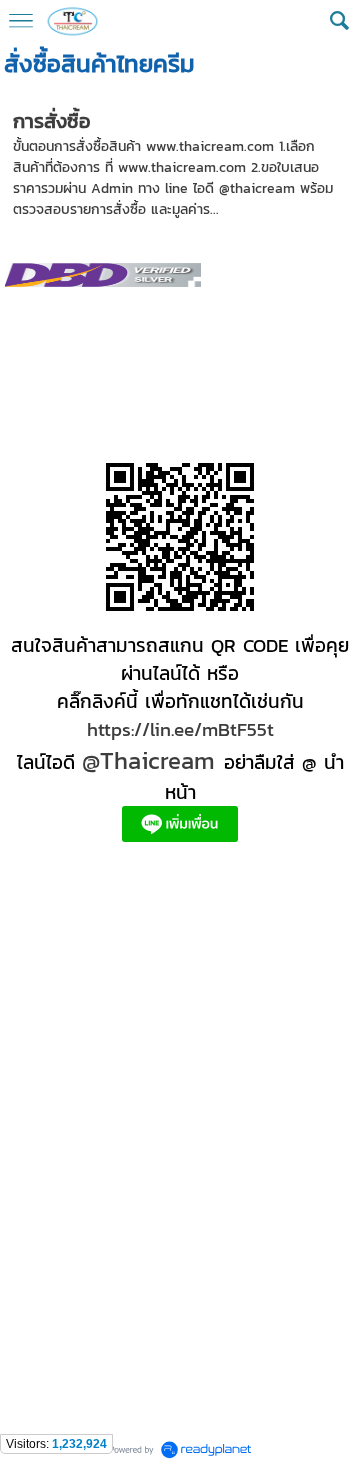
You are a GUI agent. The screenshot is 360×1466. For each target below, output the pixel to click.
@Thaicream (148, 760)
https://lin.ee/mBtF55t (180, 729)
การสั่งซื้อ (52, 121)
